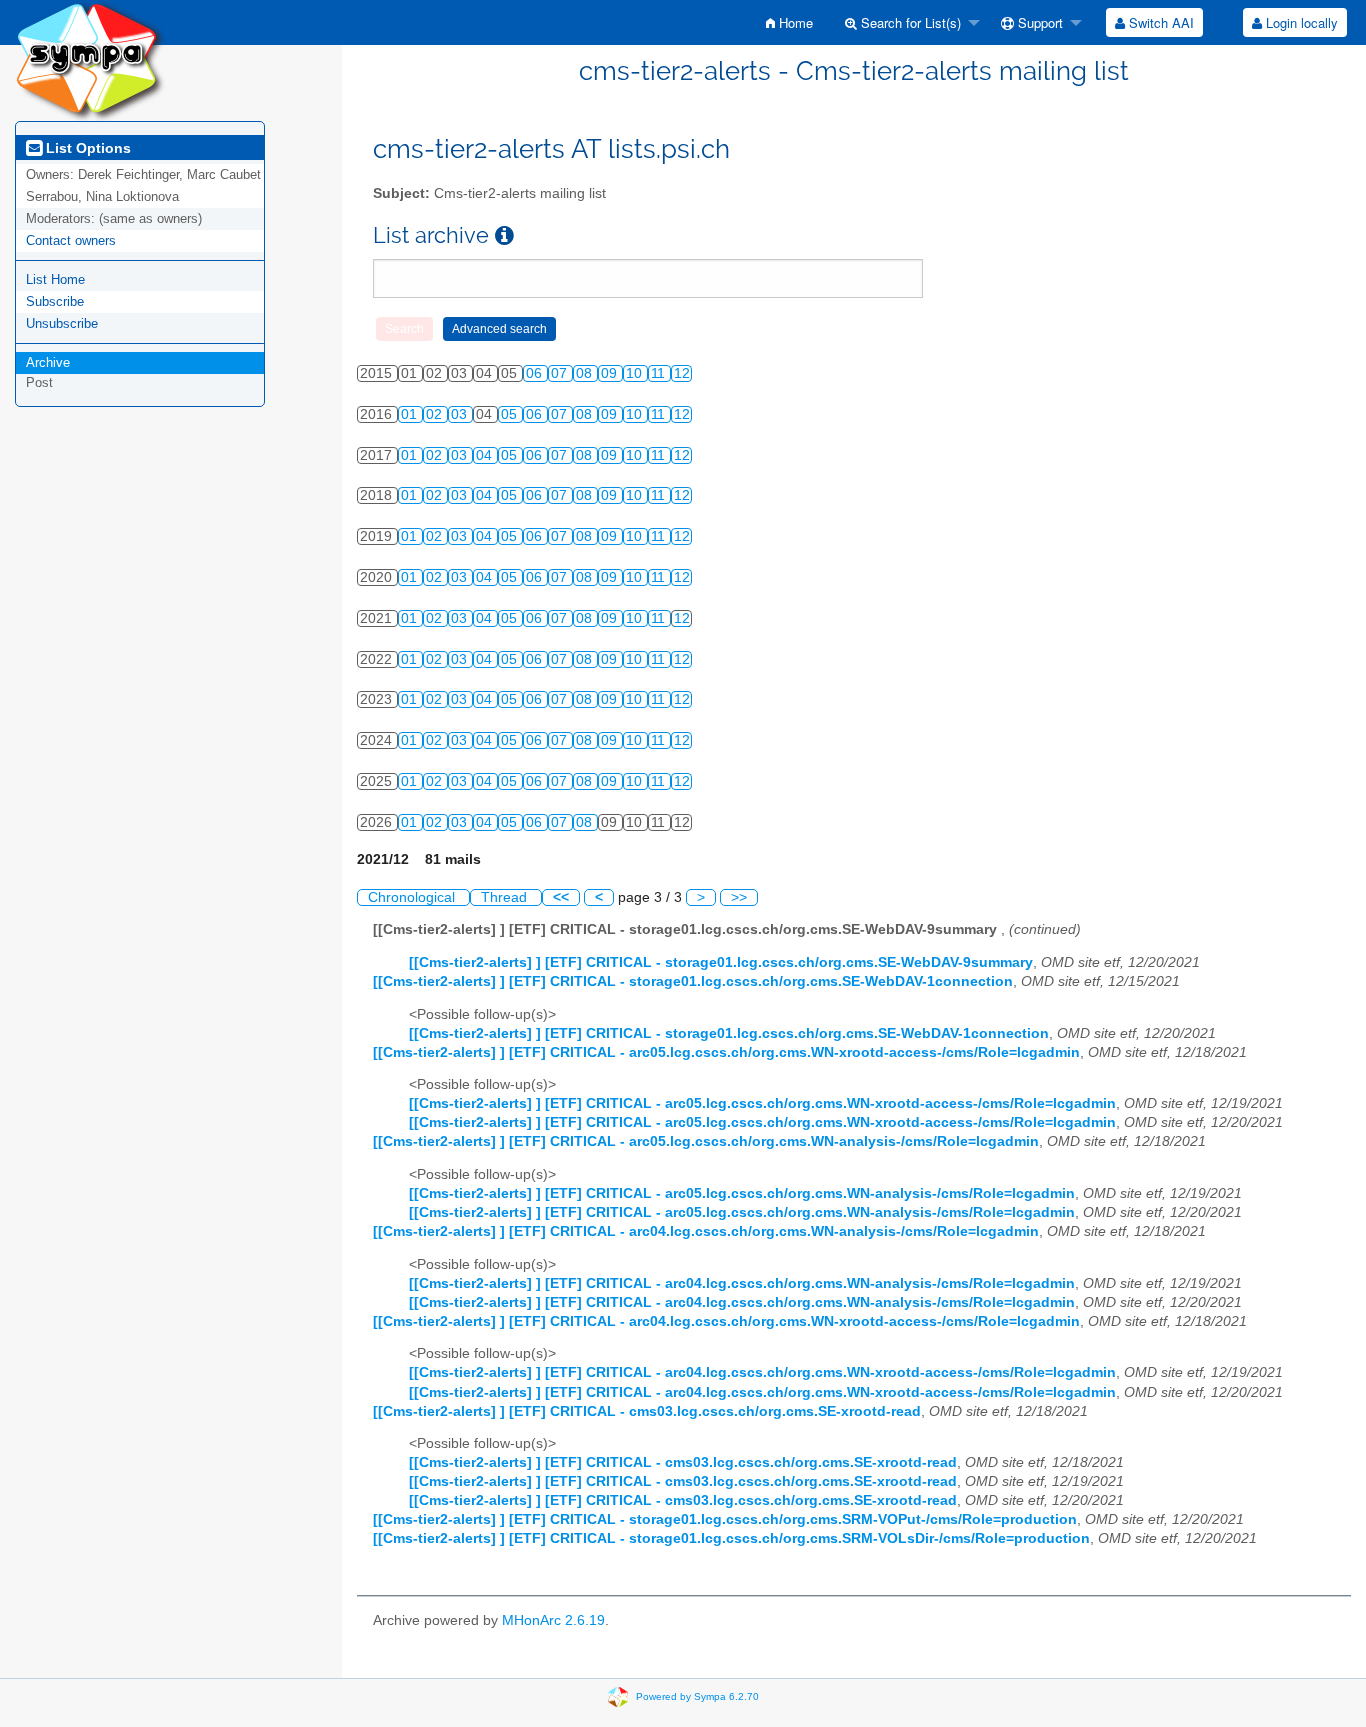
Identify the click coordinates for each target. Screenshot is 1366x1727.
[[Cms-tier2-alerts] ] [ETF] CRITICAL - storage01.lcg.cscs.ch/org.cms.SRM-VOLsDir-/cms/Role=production (731, 1538)
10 (636, 373)
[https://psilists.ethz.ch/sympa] (90, 59)
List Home (55, 279)
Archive (48, 362)
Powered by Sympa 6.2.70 (697, 1695)
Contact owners (71, 240)
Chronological (413, 897)
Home (794, 22)
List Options (86, 148)
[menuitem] (789, 22)
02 (436, 414)
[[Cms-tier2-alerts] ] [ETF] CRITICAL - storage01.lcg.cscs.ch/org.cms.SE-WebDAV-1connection (693, 981)
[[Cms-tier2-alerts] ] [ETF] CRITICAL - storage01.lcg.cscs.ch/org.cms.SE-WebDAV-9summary (721, 962)
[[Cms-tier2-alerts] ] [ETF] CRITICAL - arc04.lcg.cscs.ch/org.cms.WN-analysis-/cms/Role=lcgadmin (706, 1231)
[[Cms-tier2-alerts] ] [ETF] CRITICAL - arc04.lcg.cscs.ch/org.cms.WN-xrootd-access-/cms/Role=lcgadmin (726, 1321)
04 (486, 455)
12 (682, 373)
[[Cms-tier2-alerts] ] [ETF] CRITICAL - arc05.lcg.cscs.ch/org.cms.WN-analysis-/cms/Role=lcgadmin (706, 1141)
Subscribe (55, 301)
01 (411, 414)
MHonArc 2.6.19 (553, 1620)
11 (660, 373)
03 (461, 414)
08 (586, 373)
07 (561, 373)
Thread (506, 897)
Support (1038, 22)
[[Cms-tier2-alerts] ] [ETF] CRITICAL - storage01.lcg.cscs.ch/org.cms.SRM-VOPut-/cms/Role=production (725, 1519)
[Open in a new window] (504, 235)
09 (611, 373)
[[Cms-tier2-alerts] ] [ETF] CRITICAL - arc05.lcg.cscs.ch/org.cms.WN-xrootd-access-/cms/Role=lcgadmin (726, 1052)
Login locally (1300, 22)
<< (561, 897)
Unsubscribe (62, 323)
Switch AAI (1159, 22)
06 (536, 373)
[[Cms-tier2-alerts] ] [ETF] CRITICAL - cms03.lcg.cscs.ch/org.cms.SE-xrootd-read (647, 1411)
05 (511, 414)
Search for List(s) (909, 22)
